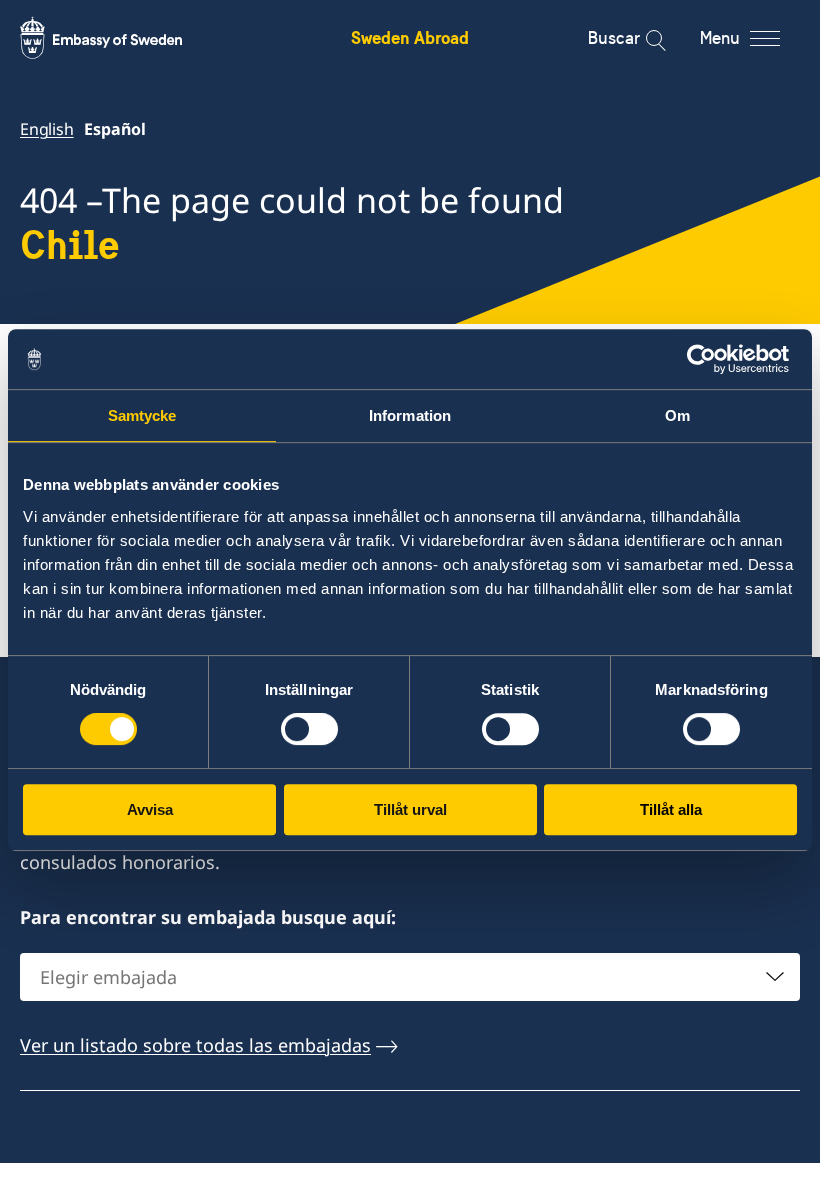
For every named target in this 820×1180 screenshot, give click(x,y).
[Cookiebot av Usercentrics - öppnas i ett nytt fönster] (709, 359)
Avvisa (150, 809)
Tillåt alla (671, 809)
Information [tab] (410, 415)
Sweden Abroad (410, 37)
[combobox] (410, 977)
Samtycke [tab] (142, 415)
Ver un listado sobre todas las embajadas (195, 1045)
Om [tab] (677, 415)
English (47, 129)
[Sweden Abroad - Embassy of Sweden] (120, 38)
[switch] (309, 729)
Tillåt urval (410, 809)
